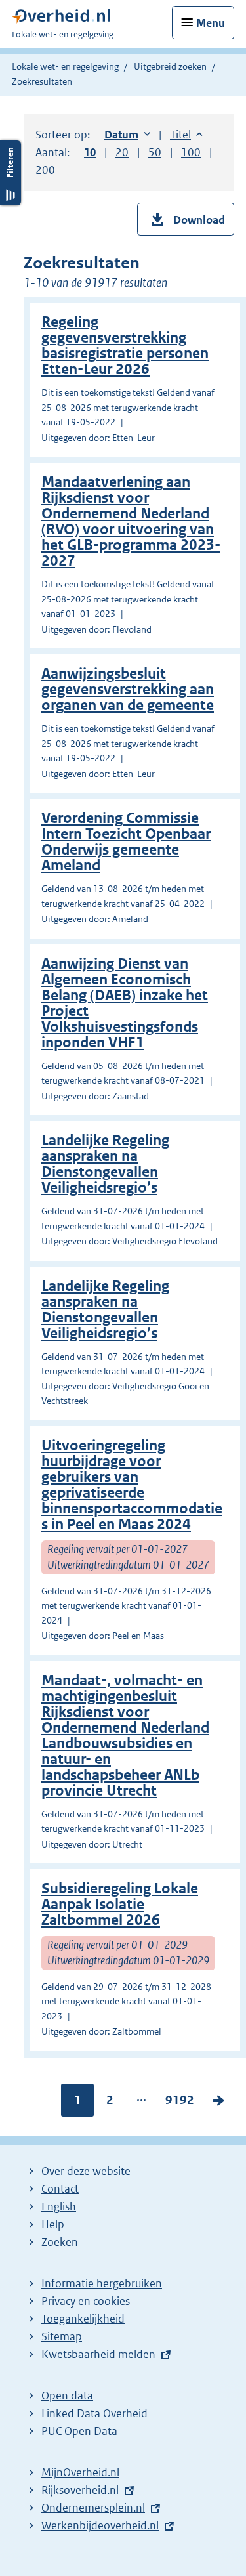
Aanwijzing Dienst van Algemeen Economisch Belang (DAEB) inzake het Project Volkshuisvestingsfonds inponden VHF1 (125, 1003)
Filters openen (10, 173)
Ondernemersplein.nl (93, 2508)
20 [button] (122, 152)
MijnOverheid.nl (80, 2472)
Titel (186, 135)
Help (53, 2224)
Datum (127, 135)
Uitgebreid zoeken (170, 66)
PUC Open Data (79, 2431)
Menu (211, 23)
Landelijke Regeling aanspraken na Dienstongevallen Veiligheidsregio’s (105, 1164)
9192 (180, 2103)
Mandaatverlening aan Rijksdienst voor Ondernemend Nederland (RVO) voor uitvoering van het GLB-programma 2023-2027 (131, 521)
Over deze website (86, 2171)
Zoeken (60, 2242)
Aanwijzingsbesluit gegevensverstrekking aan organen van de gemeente (128, 689)
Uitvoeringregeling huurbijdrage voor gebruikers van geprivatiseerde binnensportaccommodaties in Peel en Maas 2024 (132, 1485)
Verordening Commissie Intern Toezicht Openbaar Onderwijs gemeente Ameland (126, 842)
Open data (67, 2396)
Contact (60, 2189)
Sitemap (62, 2336)
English (59, 2206)
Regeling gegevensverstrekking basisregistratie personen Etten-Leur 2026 (125, 346)
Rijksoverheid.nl (80, 2490)
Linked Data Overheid (94, 2413)
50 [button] (155, 152)
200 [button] (45, 170)
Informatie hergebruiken (102, 2283)
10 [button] (90, 152)
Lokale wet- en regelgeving (65, 66)
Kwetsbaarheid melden (98, 2354)
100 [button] (191, 152)
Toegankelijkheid (83, 2319)
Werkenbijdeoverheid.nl (100, 2525)
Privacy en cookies (86, 2301)
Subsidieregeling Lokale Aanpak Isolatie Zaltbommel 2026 (120, 1904)
